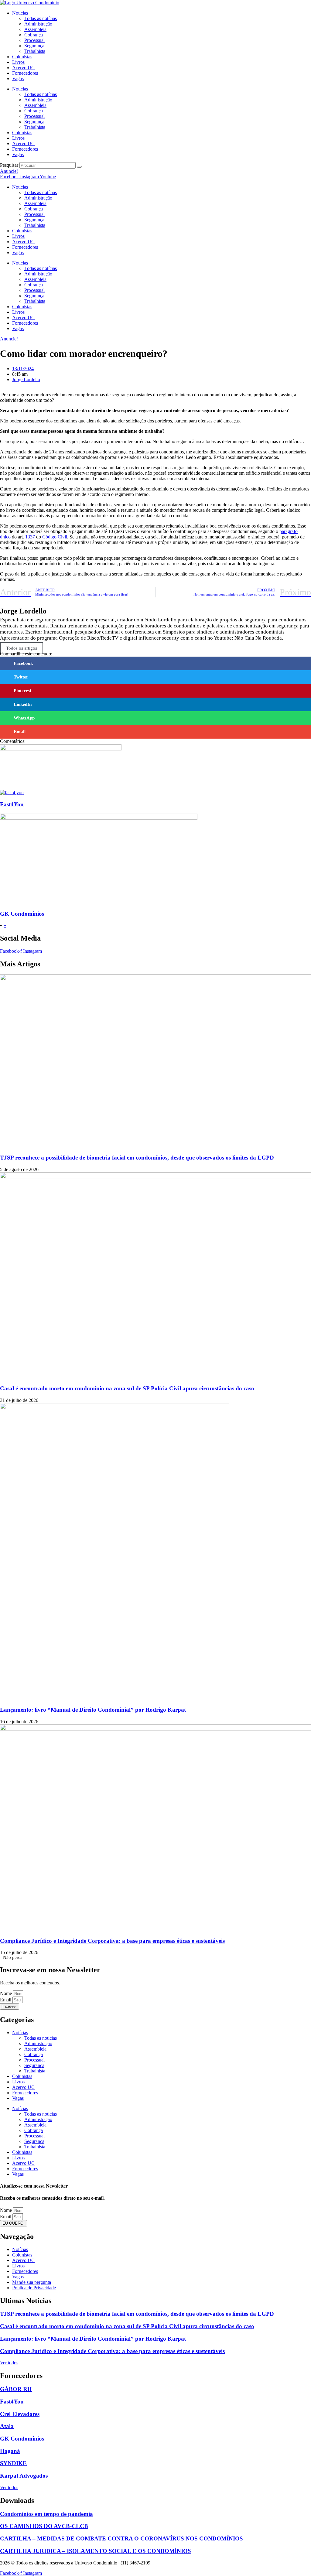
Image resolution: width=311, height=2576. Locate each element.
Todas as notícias (41, 18)
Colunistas (22, 57)
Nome (7, 1993)
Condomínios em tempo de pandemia (46, 2514)
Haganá (10, 2451)
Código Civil (55, 537)
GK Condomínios (22, 914)
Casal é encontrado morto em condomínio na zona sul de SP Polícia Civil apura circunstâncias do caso (127, 1388)
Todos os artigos (22, 648)
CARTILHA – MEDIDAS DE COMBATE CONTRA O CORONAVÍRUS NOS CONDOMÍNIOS (121, 2538)
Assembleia (35, 29)
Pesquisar (9, 165)
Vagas (18, 79)
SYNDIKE (13, 2463)
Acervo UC (23, 68)
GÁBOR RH (16, 2389)
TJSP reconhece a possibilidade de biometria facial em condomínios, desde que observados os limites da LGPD (137, 1158)
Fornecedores (25, 73)
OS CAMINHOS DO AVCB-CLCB (44, 2526)
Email (6, 2000)
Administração (38, 24)
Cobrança (34, 35)
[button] (155, 663)
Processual (34, 40)
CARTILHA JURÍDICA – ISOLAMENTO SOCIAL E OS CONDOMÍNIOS (96, 2551)
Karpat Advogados (24, 2476)
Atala (7, 2426)
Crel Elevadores (20, 2414)
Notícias (20, 13)
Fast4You (12, 804)
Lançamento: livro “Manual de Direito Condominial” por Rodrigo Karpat (93, 1710)
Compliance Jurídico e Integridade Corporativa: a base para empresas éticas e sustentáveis (112, 1941)
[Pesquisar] (79, 167)
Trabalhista (35, 51)
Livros (18, 62)
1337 (30, 537)
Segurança (34, 46)
